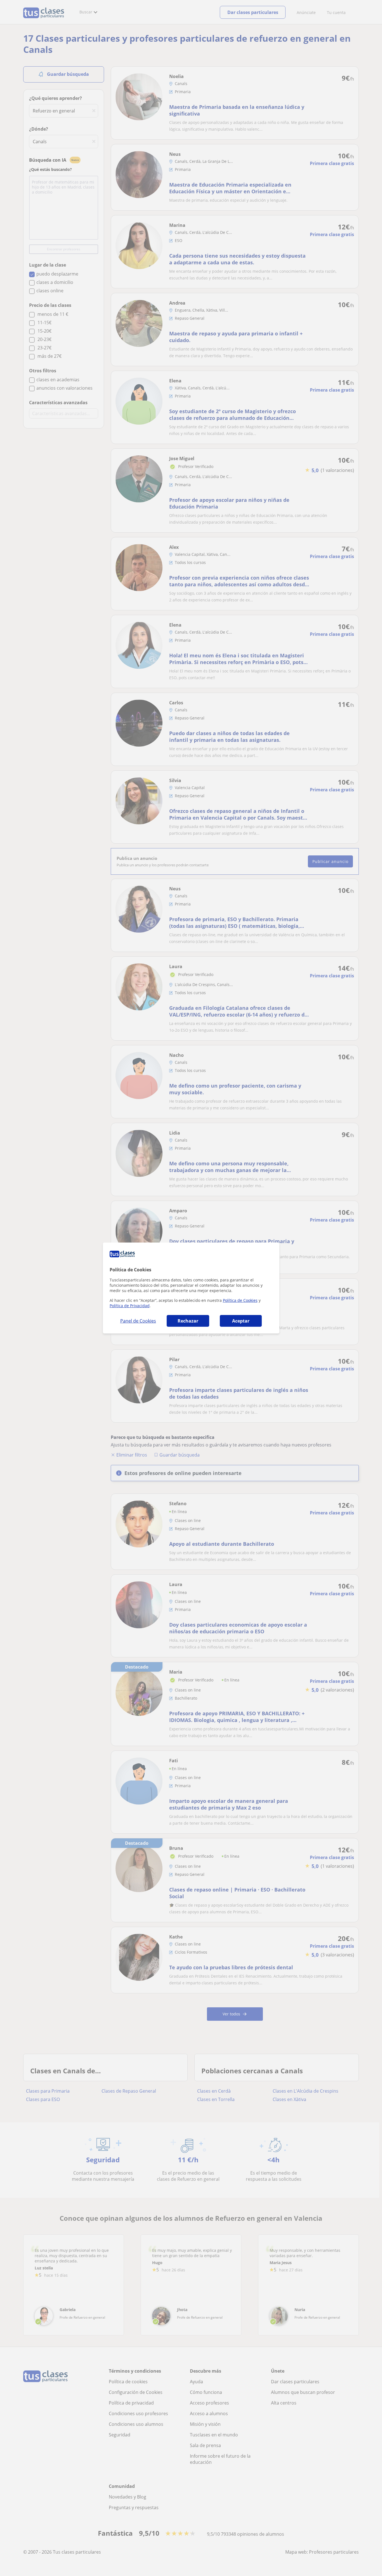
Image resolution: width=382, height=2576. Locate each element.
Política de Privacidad (130, 1306)
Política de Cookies (240, 1300)
